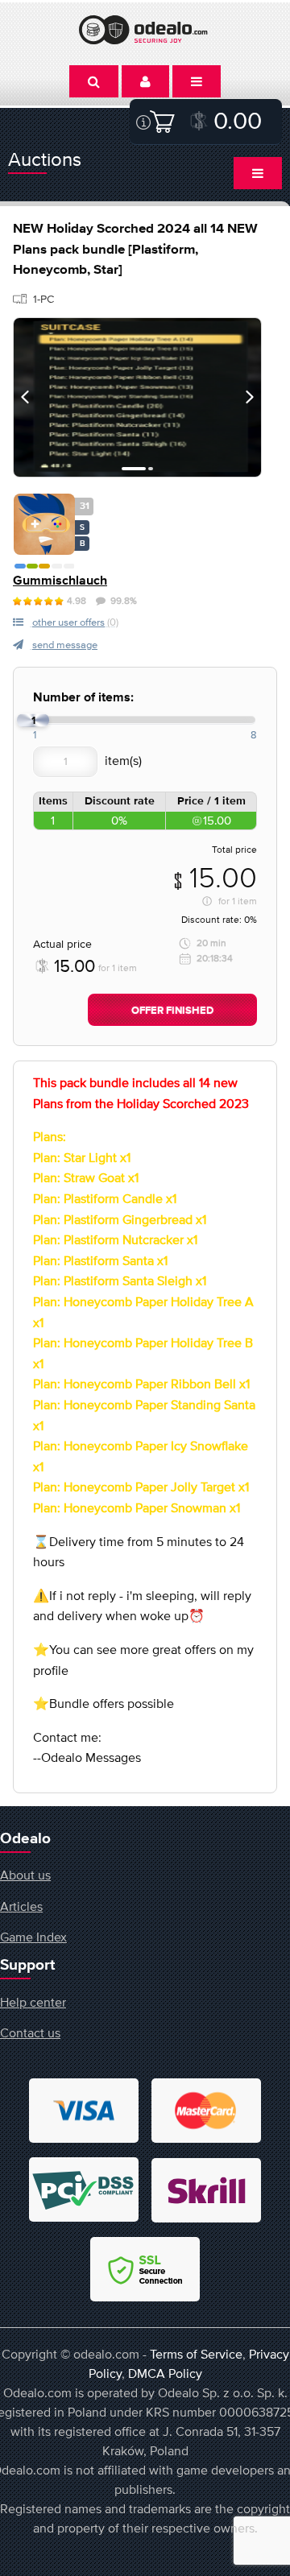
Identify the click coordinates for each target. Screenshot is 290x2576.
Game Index (33, 1937)
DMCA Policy (165, 2373)
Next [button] (250, 397)
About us (25, 1875)
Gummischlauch (60, 581)
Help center (33, 2002)
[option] (137, 397)
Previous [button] (25, 397)
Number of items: (83, 698)
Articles (21, 1906)
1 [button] (134, 469)
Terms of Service (196, 2354)
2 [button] (151, 469)
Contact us (30, 2032)
